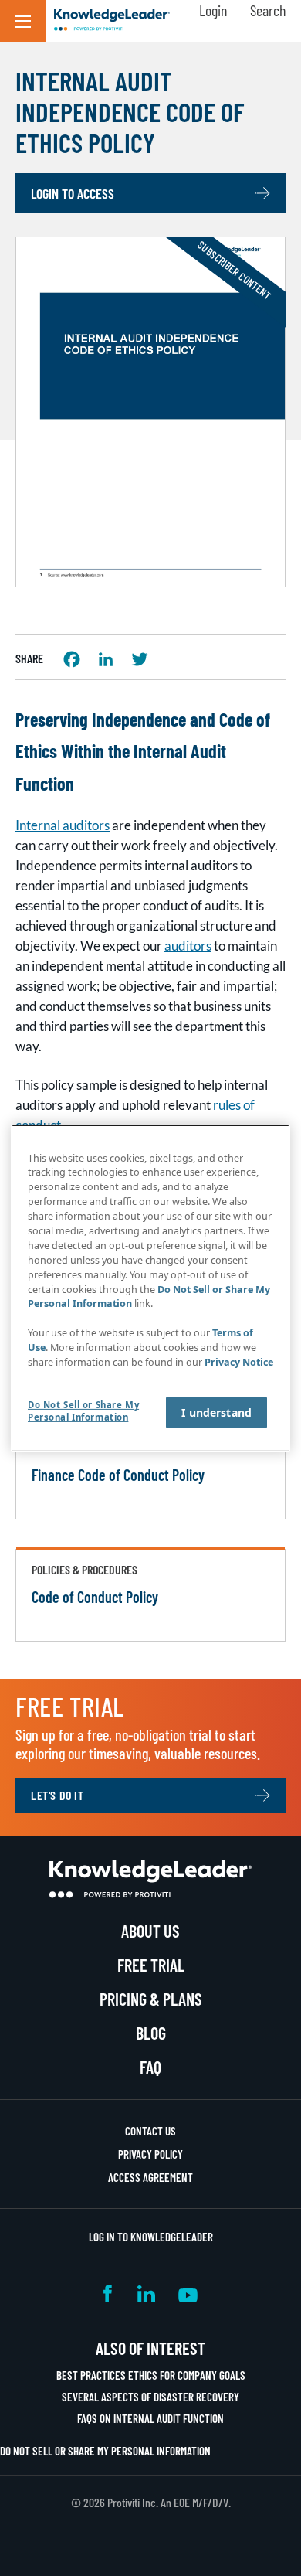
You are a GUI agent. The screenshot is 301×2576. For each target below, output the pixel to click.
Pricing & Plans (151, 1999)
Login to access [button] (73, 193)
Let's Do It (57, 1795)
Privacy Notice (239, 1362)
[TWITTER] (140, 659)
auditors (188, 946)
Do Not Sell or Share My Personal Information (105, 2451)
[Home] (112, 21)
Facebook (109, 2294)
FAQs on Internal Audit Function (150, 2418)
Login (213, 10)
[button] (23, 21)
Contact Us (150, 2131)
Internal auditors (63, 825)
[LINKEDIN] (106, 659)
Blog (151, 2033)
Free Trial (151, 1965)
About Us (150, 1931)
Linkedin (146, 2294)
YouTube (188, 2294)
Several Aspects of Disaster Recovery (150, 2397)
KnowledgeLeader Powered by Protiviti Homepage (150, 1879)
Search (268, 10)
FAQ (150, 2067)
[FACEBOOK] (72, 659)
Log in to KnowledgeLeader (151, 2237)
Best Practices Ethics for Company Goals (151, 2375)
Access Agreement (150, 2177)
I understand (216, 1412)
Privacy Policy (150, 2154)
